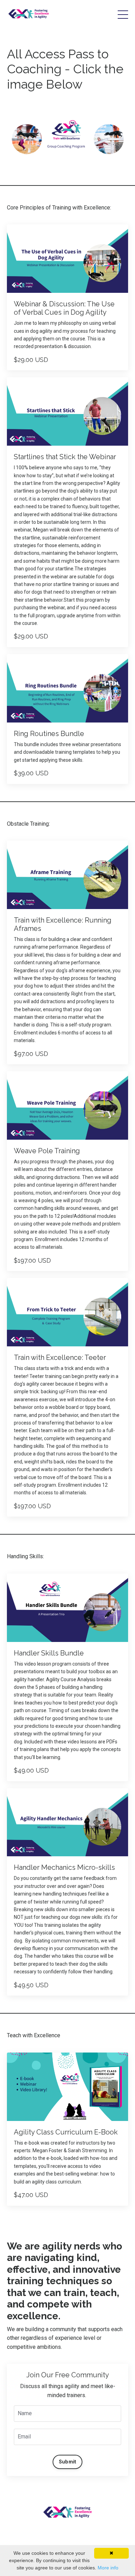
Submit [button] (68, 2462)
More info (108, 2568)
